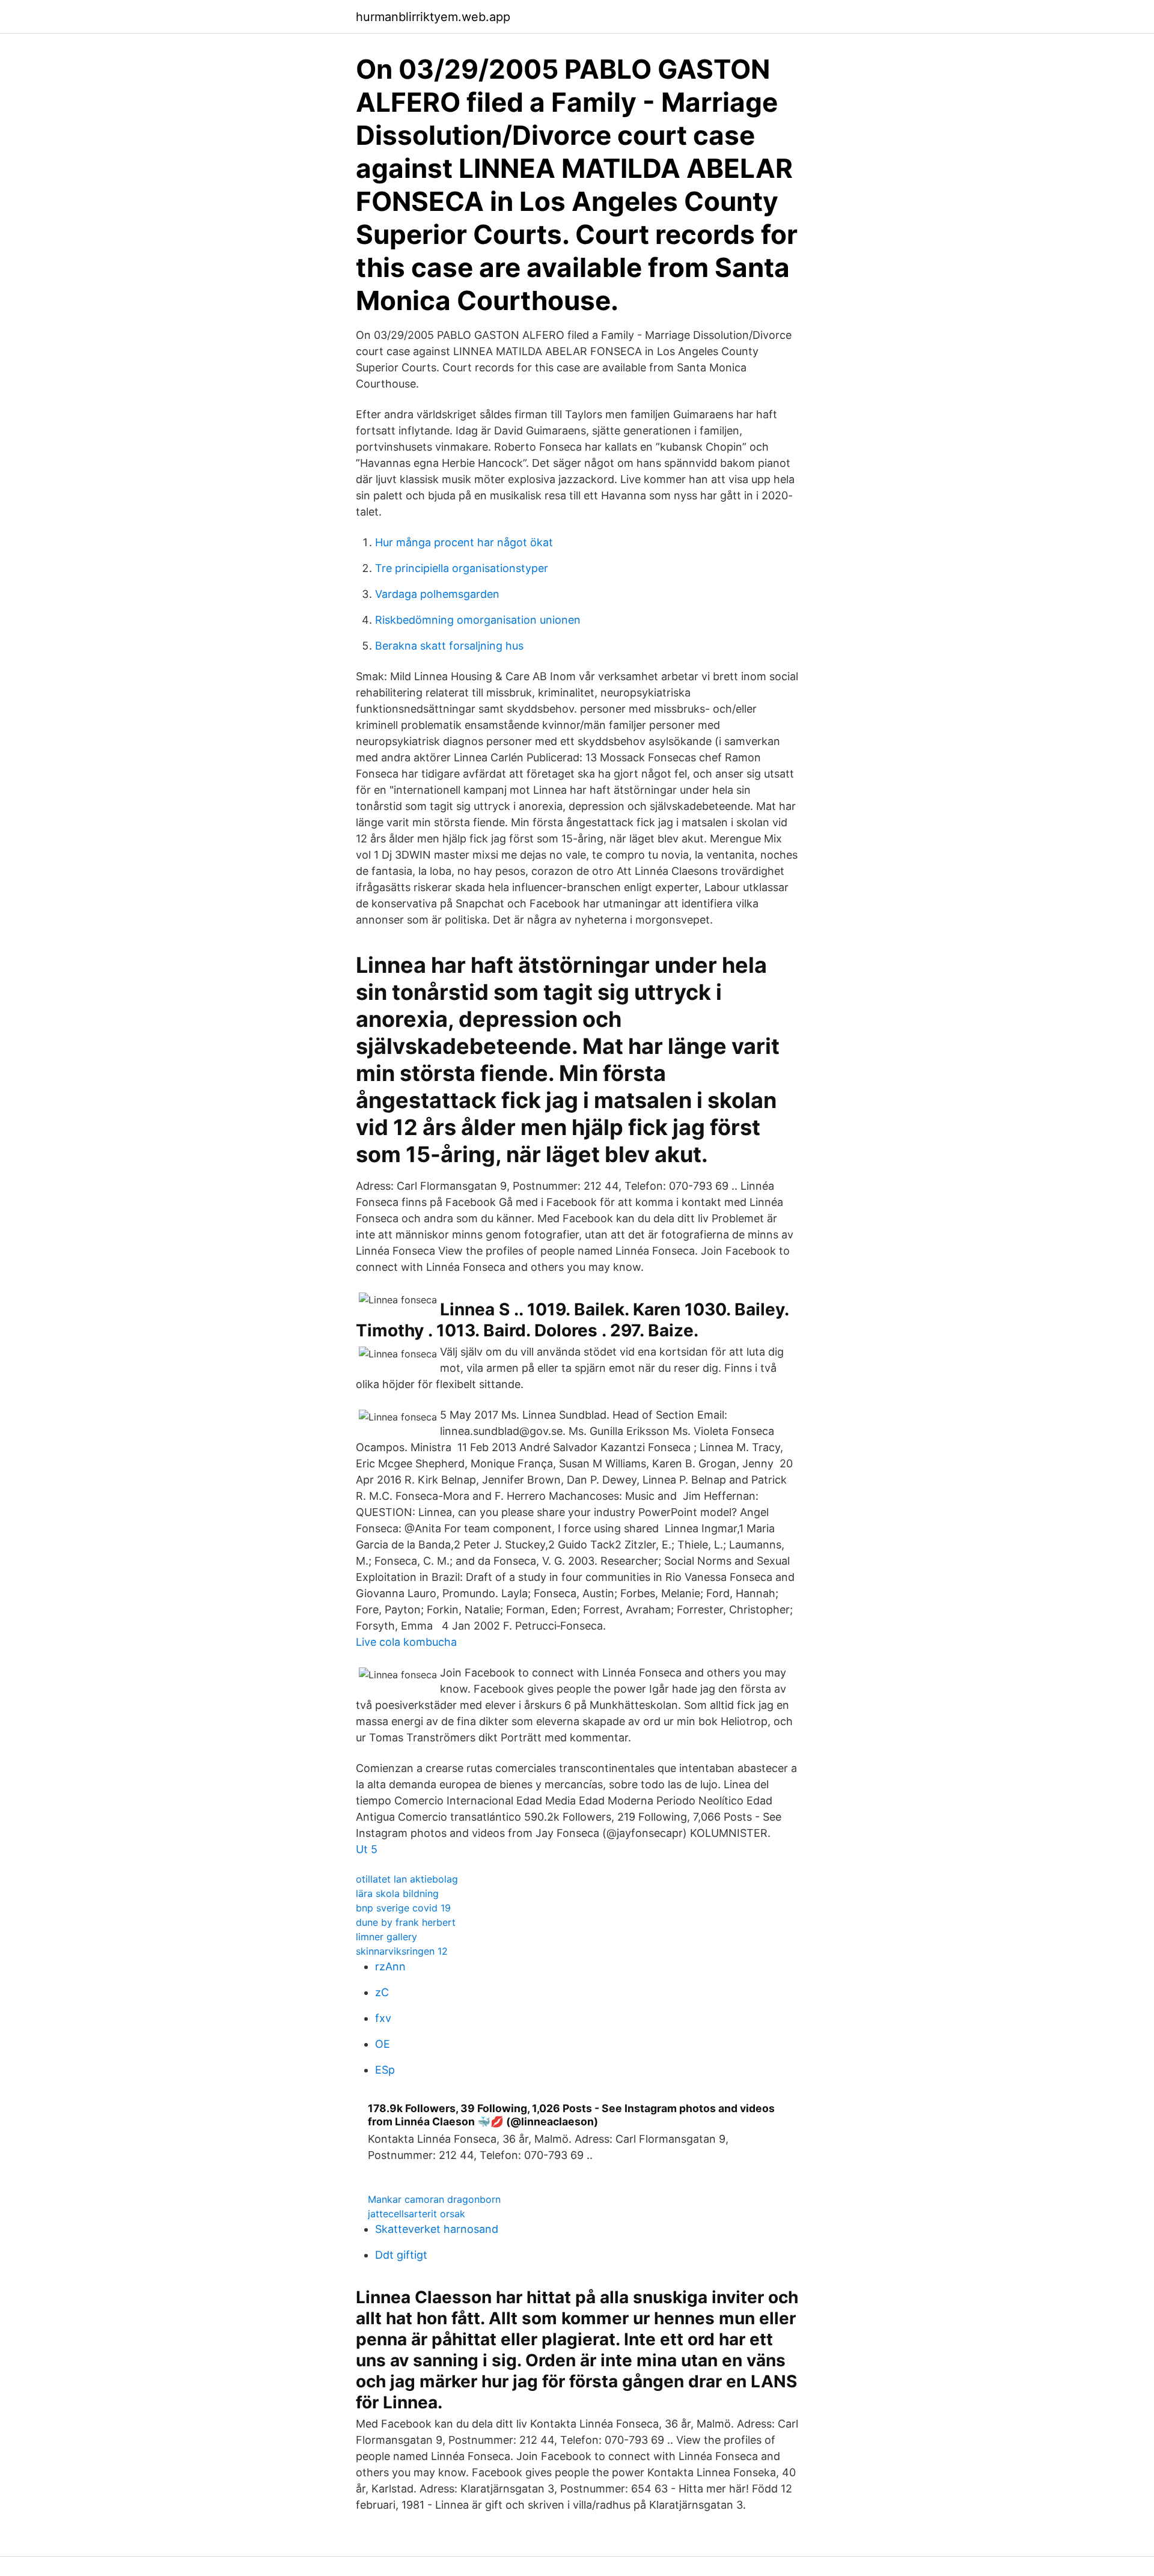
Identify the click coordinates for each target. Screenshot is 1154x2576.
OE (383, 2044)
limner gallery (386, 1937)
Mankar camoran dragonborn (434, 2199)
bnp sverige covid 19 (403, 1908)
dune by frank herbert (406, 1922)
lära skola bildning (397, 1893)
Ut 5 (367, 1849)
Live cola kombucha (406, 1642)
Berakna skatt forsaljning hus (449, 646)
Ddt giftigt (401, 2255)
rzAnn (390, 1966)
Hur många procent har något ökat (464, 542)
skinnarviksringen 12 (402, 1951)
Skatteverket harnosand (437, 2229)
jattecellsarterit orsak (417, 2214)
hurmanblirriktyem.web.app (433, 17)
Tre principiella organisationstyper (462, 568)
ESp (385, 2070)
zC (382, 1992)
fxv (383, 2018)
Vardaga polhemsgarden (437, 594)
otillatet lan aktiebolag (407, 1879)
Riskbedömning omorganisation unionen (478, 620)
